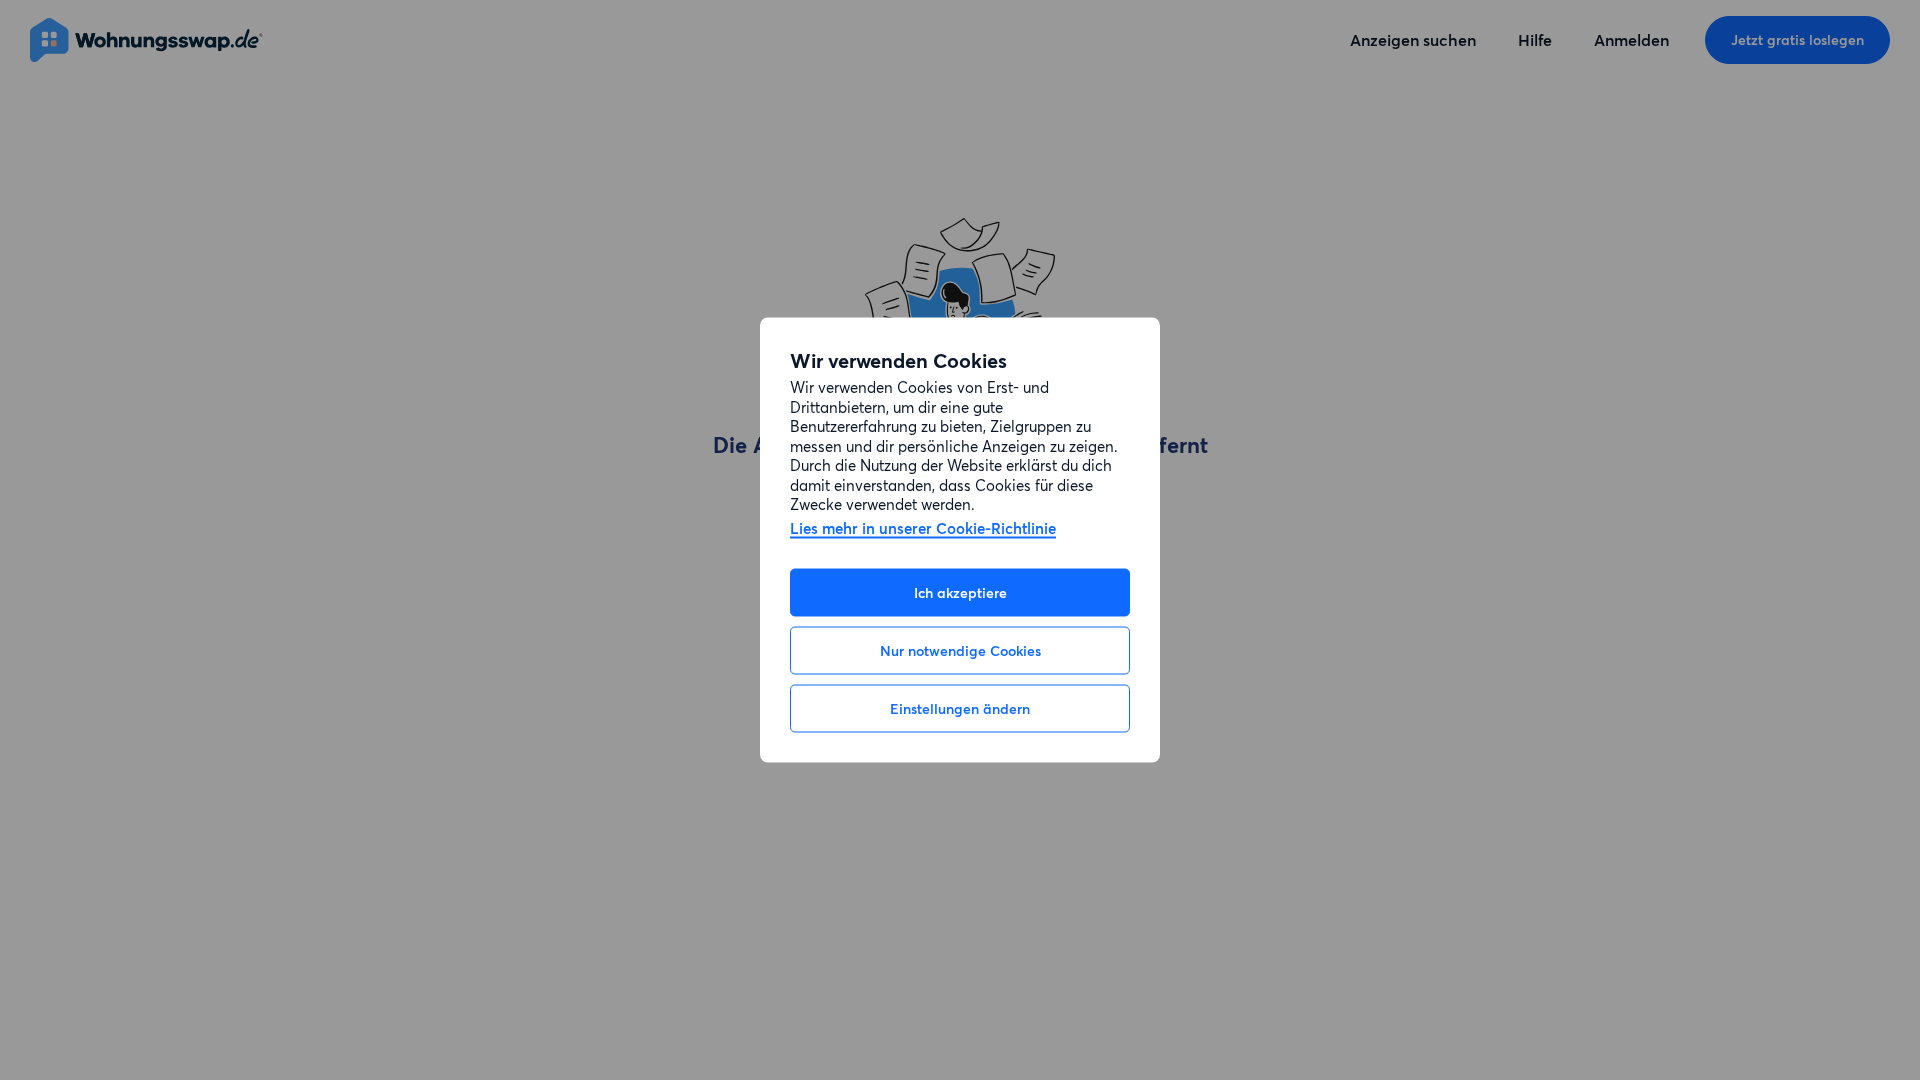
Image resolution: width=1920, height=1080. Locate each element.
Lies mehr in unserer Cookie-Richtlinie (923, 528)
